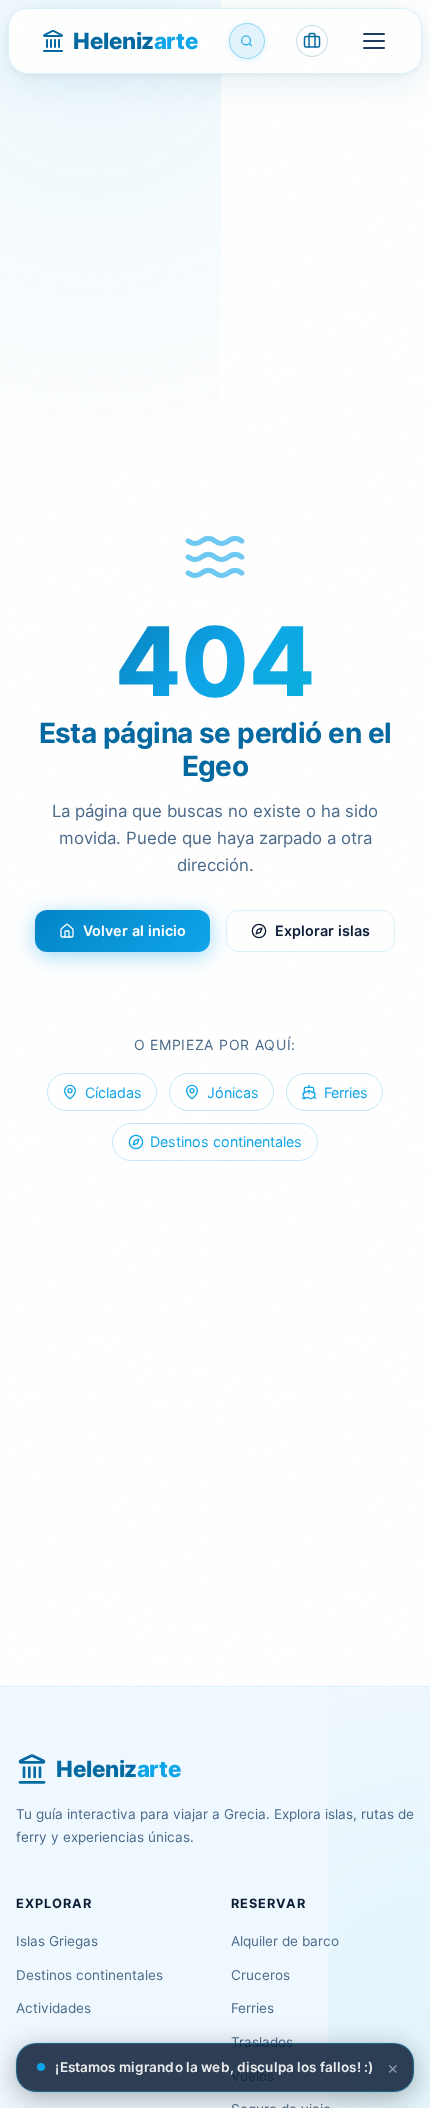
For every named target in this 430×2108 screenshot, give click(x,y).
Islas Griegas (57, 1941)
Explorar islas (322, 930)
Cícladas (113, 1092)
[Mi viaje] (312, 41)
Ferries (346, 1092)
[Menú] (374, 41)
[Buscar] (247, 41)
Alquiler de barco (285, 1941)
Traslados (262, 2042)
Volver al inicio (134, 930)
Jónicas (233, 1092)
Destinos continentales (226, 1141)
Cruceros (260, 1975)
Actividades (53, 2008)
